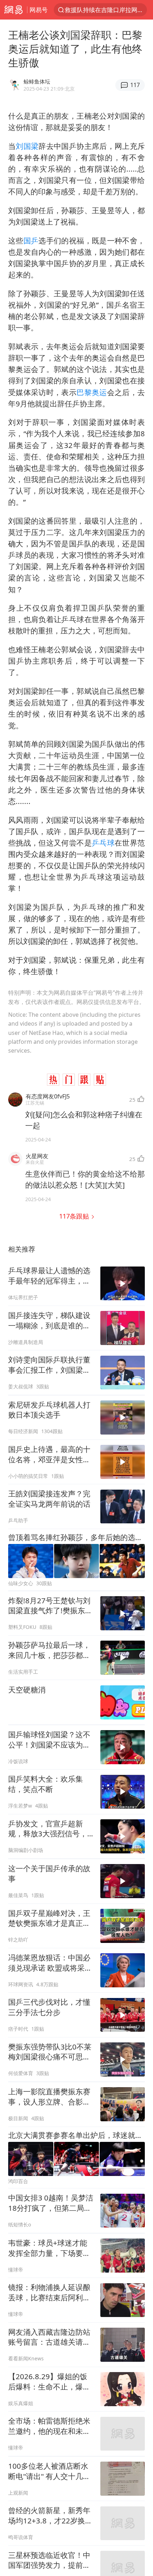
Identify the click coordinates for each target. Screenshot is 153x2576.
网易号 (39, 10)
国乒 (31, 241)
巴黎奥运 (92, 392)
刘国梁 (27, 146)
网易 (14, 10)
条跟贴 (75, 1216)
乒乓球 (103, 843)
